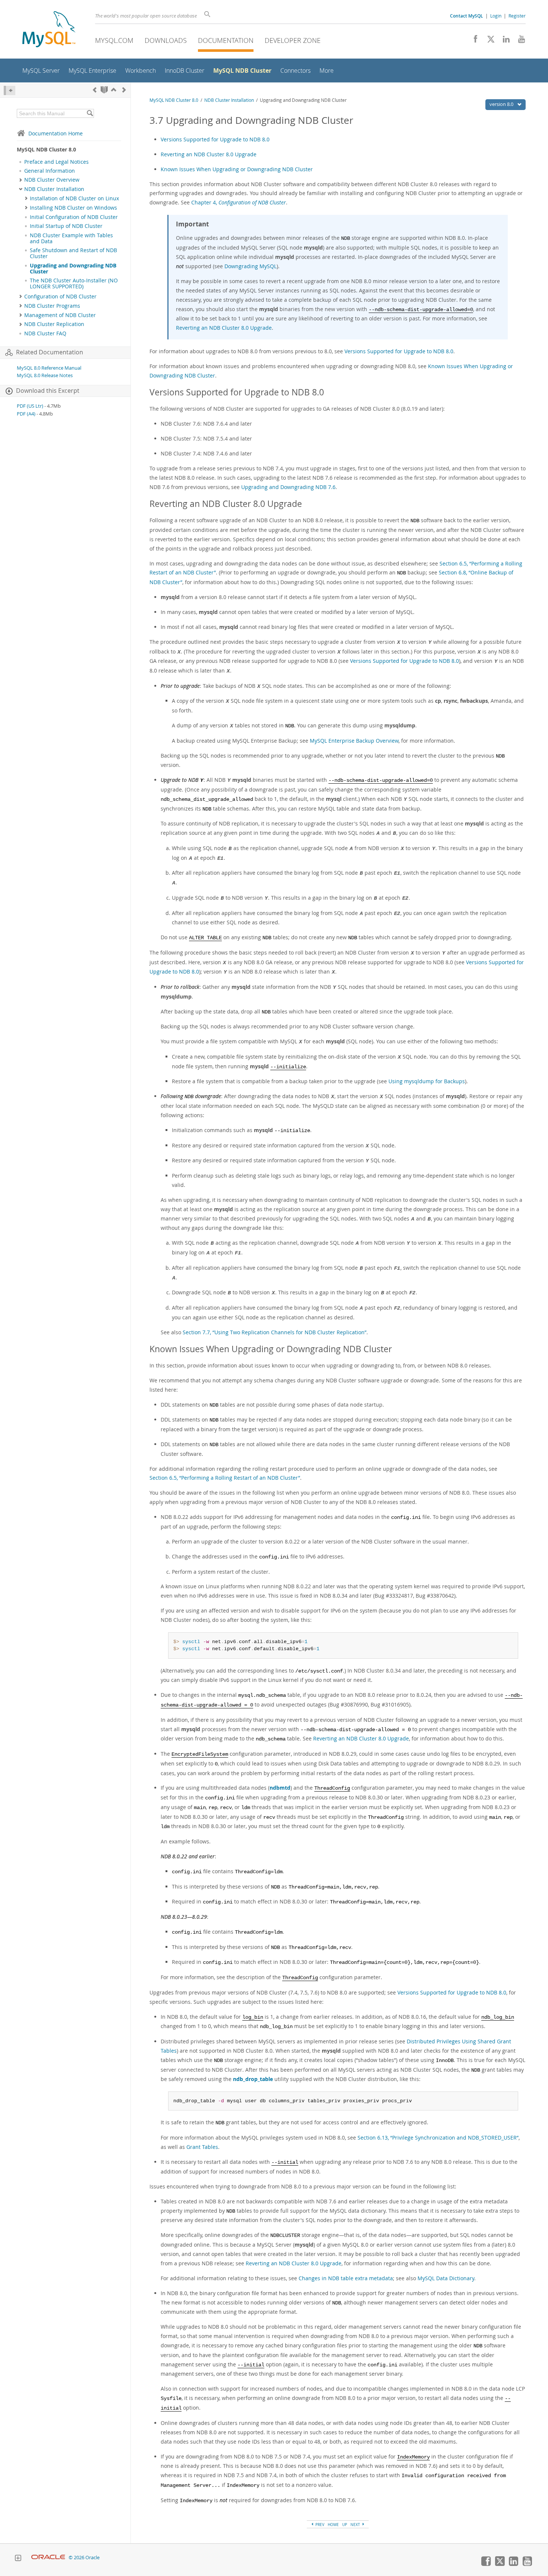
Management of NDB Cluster (60, 315)
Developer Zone (293, 40)
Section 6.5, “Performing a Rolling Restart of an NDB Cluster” (225, 1478)
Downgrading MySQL (251, 266)
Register (517, 16)
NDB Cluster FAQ (45, 333)
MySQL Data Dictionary (446, 2278)
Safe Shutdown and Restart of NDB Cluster (73, 253)
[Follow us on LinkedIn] (503, 41)
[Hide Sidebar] (10, 90)
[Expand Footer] (18, 2559)
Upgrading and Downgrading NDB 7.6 (288, 487)
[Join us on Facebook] (473, 41)
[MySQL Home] (49, 30)
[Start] (104, 90)
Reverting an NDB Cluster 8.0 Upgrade (209, 154)
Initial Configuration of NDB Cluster (74, 217)
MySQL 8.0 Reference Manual (49, 368)
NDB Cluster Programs (52, 306)
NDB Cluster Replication (54, 324)
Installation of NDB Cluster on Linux (74, 198)
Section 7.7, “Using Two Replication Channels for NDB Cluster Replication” (275, 1332)
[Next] (124, 90)
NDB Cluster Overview (52, 180)
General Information (50, 171)
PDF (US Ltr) (30, 406)
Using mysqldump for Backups (427, 1081)
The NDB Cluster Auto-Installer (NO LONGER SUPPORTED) (74, 283)
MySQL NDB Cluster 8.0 (174, 100)
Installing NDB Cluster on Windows (73, 208)
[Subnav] (21, 180)
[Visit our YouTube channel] (519, 41)
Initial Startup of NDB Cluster (66, 226)
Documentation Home (56, 133)
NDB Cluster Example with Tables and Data (71, 238)
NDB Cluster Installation (54, 189)
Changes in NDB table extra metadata (346, 2278)
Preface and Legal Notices (56, 162)
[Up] (114, 90)
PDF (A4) (26, 414)
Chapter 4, (239, 202)
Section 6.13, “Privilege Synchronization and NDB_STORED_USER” (438, 2138)
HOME (333, 2525)
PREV (319, 2525)
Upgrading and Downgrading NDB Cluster (73, 269)
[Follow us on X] (488, 41)
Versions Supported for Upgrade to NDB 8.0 (215, 139)
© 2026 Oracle (84, 2558)
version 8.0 (502, 104)
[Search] (90, 113)
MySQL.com (114, 40)
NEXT (356, 2525)
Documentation (226, 40)
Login (496, 16)
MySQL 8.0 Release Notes (45, 375)
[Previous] (95, 90)
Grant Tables (202, 2147)
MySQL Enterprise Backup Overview (354, 741)
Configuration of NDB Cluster (60, 297)
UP (345, 2525)
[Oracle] (48, 2558)
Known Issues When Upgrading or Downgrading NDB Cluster (237, 169)
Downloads (166, 40)
